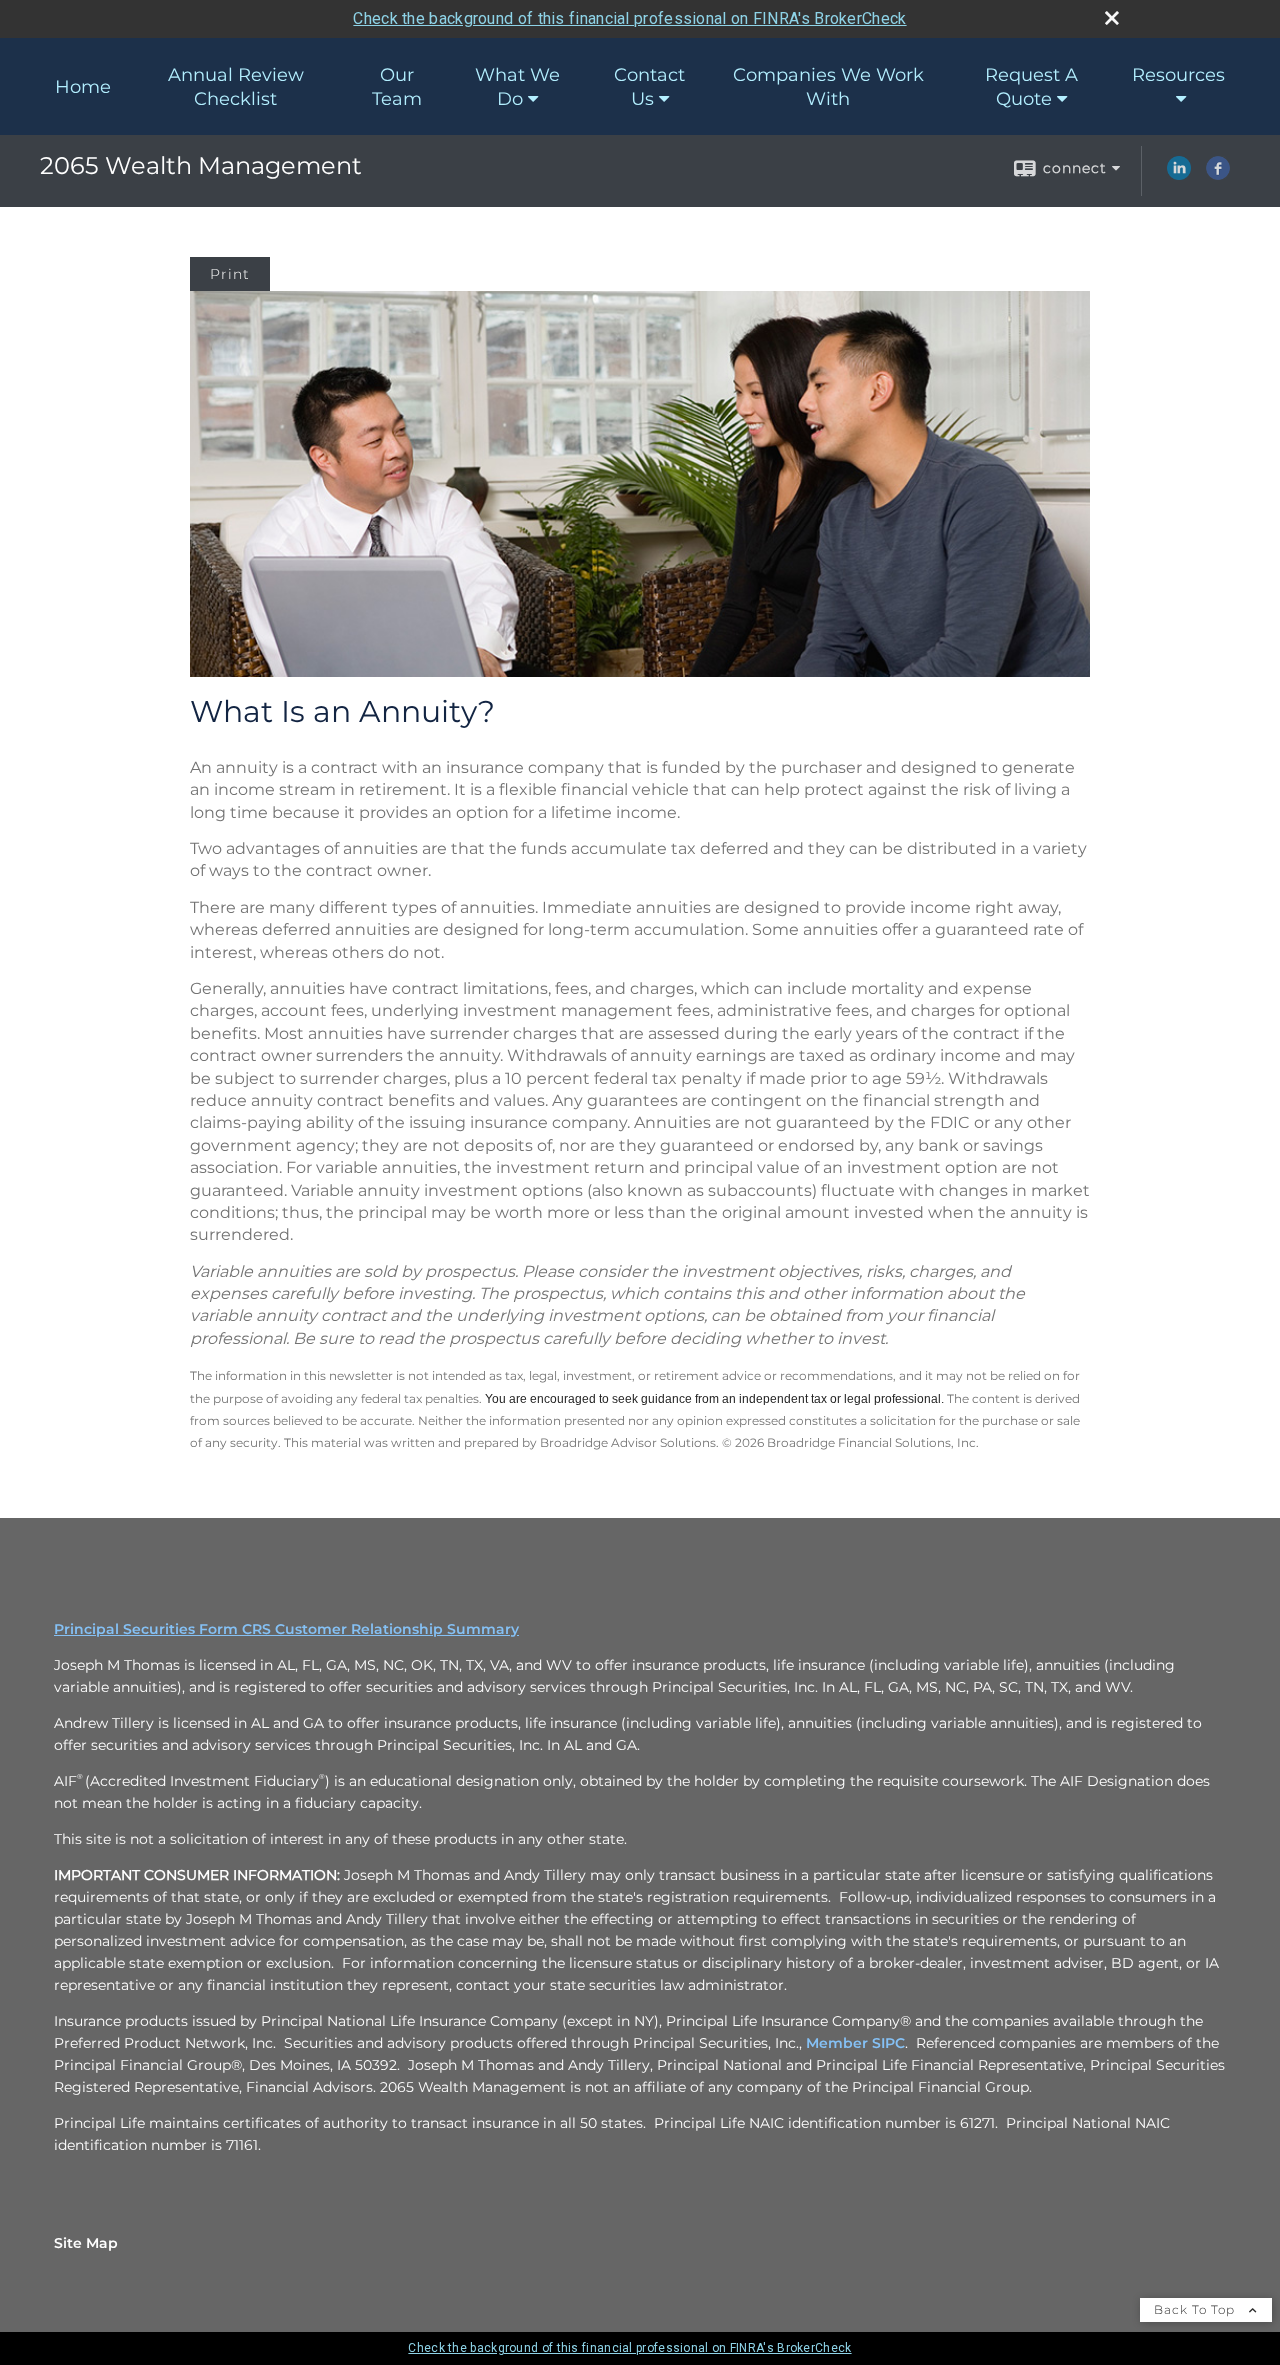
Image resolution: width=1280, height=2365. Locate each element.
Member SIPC (855, 2043)
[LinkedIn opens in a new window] (1179, 175)
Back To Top (1196, 2309)
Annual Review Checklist (236, 87)
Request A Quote (1031, 87)
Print (230, 274)
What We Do (517, 87)
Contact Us (649, 87)
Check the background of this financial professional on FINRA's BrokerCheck (629, 18)
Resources (1178, 75)
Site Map (86, 2243)
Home (83, 87)
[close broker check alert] (1112, 18)
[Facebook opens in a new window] (1218, 175)
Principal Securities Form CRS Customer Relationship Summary (286, 1629)
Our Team (397, 87)
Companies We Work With (828, 87)
